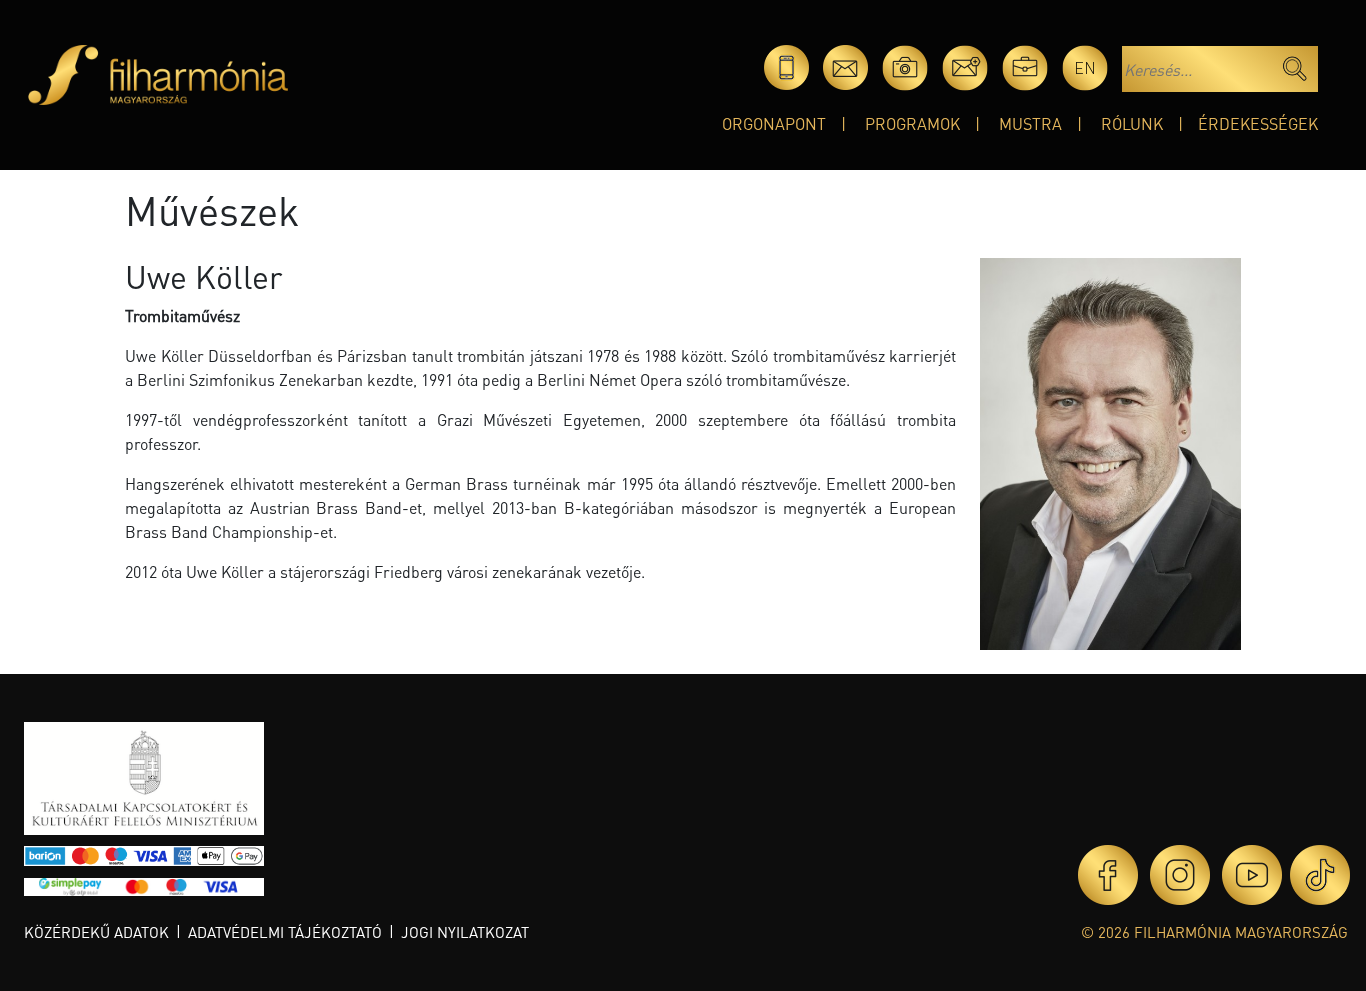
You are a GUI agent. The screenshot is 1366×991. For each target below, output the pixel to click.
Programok (912, 123)
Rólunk (1132, 123)
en (1085, 67)
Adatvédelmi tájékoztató (285, 932)
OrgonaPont (774, 123)
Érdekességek (1258, 123)
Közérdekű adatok (96, 932)
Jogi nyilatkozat (465, 932)
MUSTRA (1030, 123)
